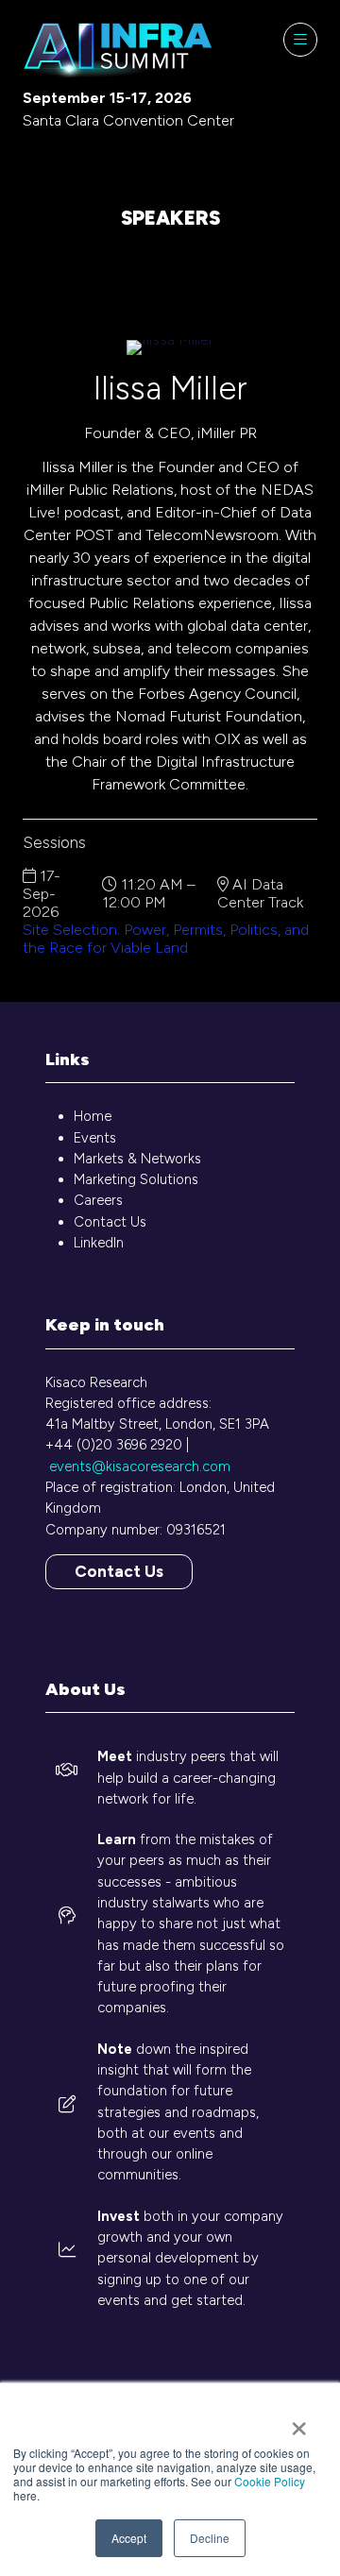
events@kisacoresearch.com (140, 1466)
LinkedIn (99, 1243)
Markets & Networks (137, 1159)
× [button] (299, 2422)
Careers (98, 1200)
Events (95, 1138)
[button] (300, 40)
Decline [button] (210, 2538)
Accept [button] (129, 2538)
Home (93, 1116)
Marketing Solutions (136, 1179)
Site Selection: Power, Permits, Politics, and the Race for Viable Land (166, 939)
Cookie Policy (270, 2481)
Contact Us (110, 1222)
